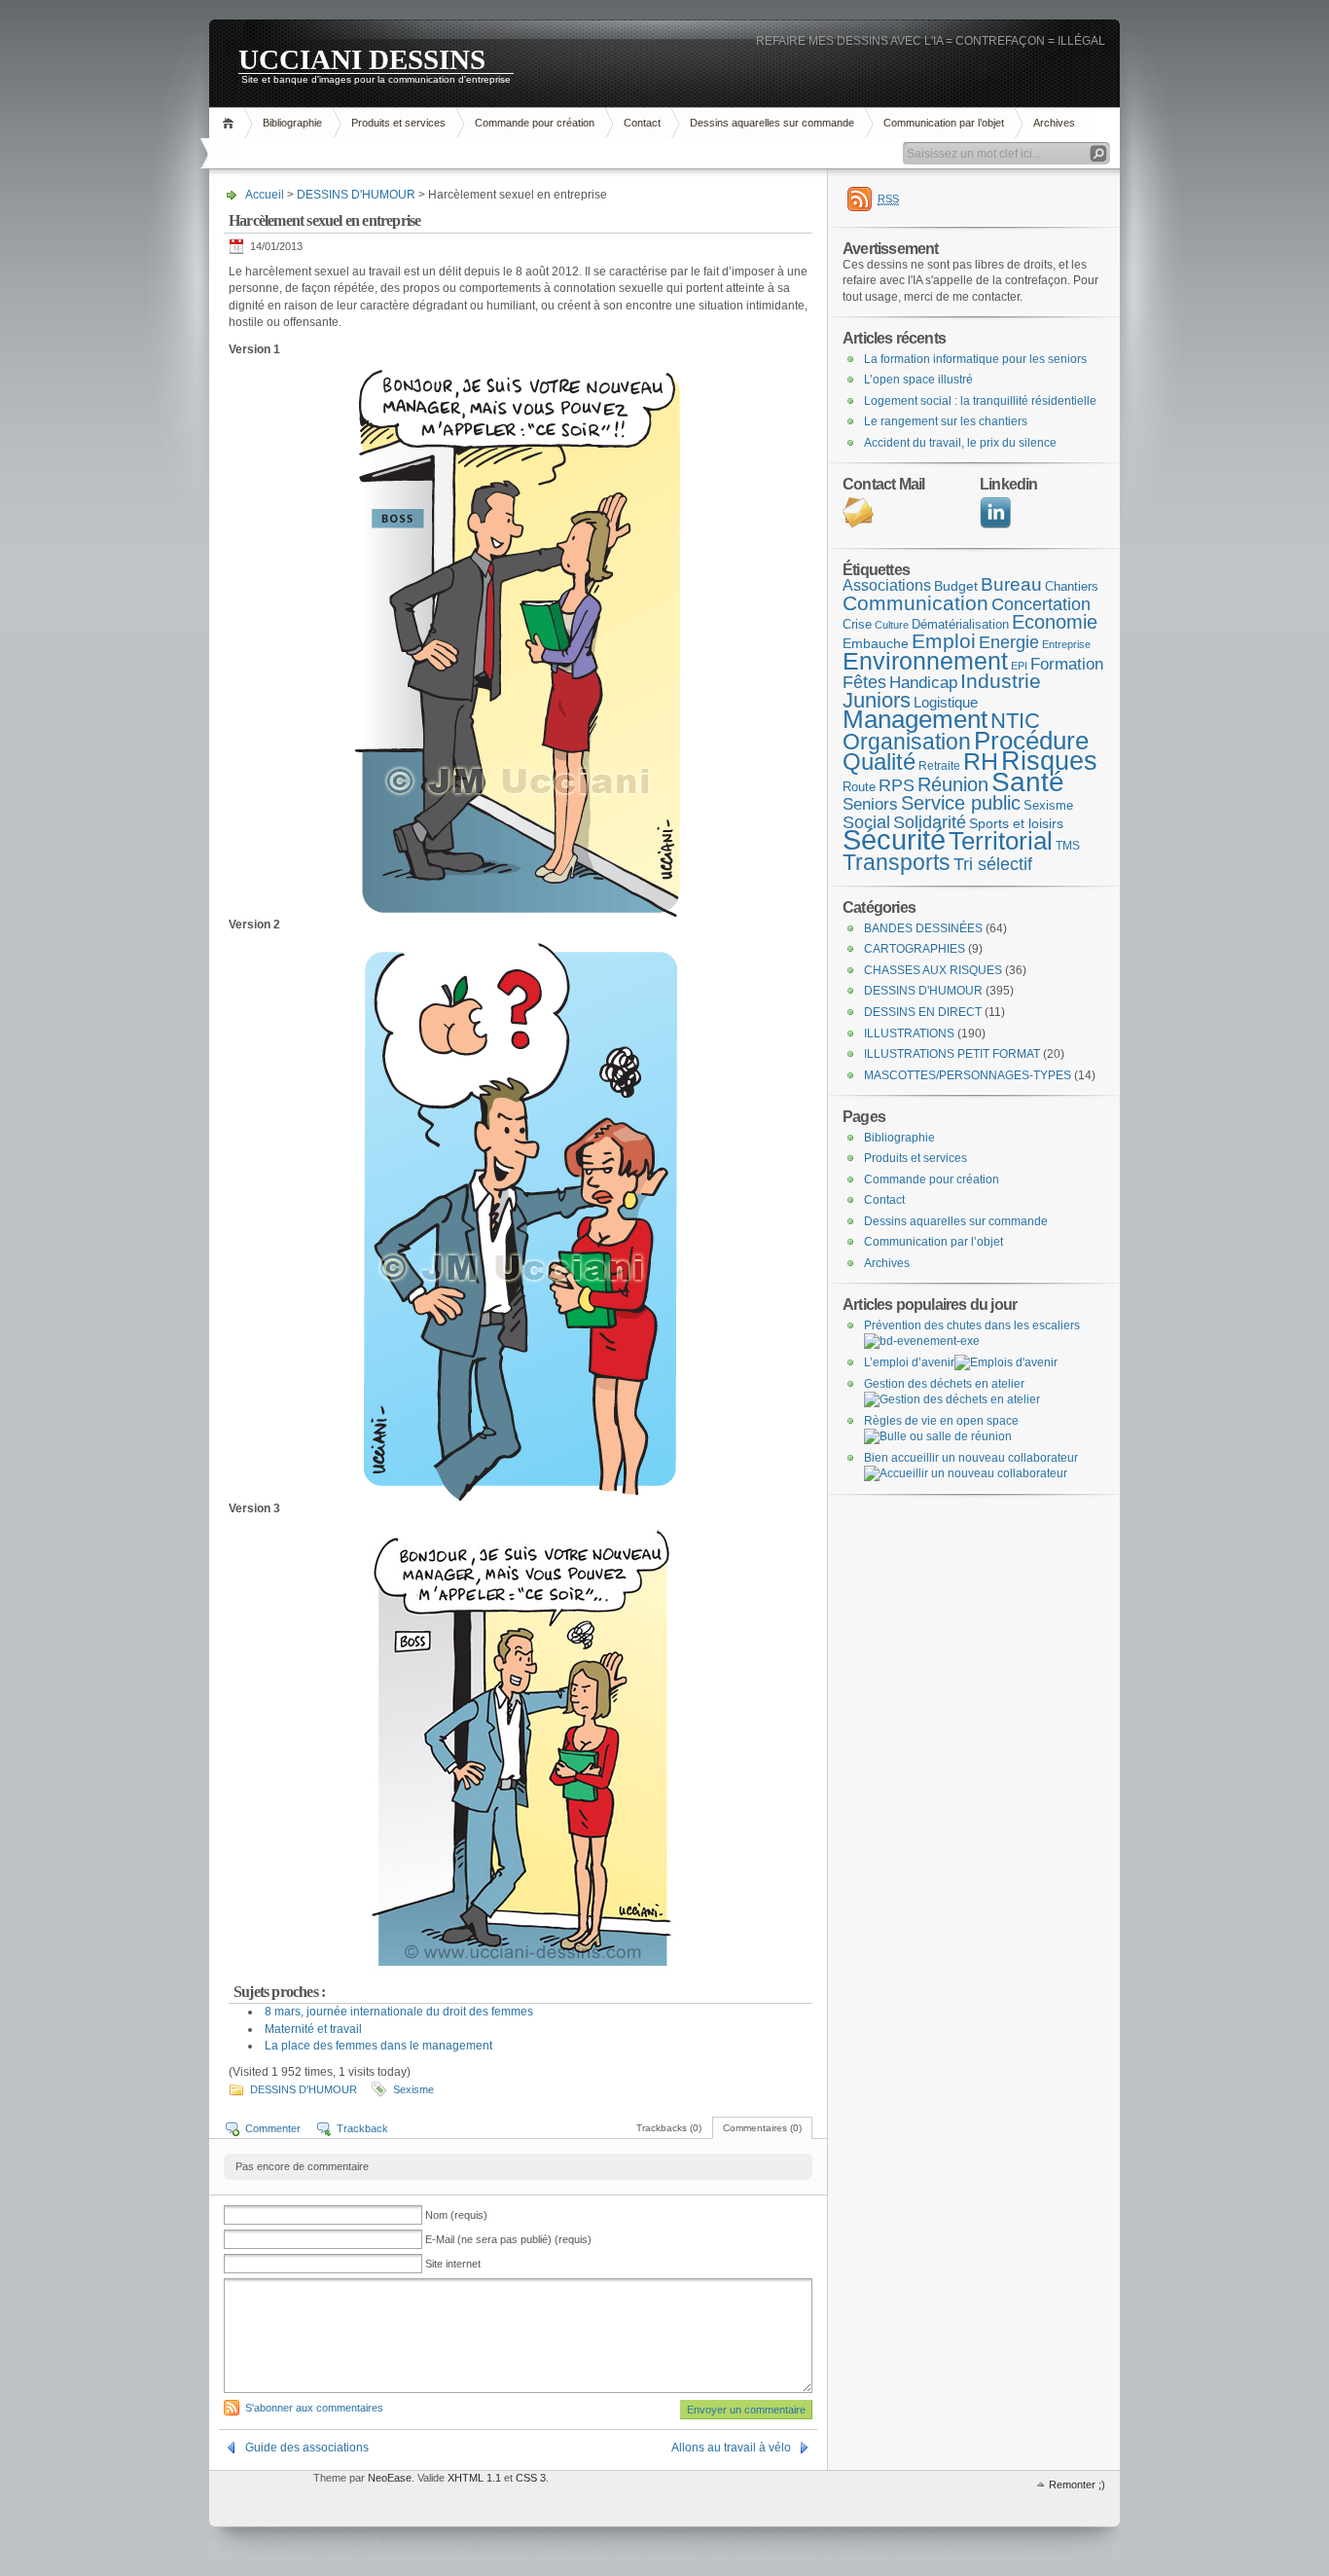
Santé (1028, 782)
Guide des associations (307, 2448)
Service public (961, 803)
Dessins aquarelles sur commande (772, 123)
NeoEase (390, 2478)
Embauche (876, 643)
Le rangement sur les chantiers (946, 421)
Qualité (879, 762)
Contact (642, 123)
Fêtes (864, 682)
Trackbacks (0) (669, 2128)
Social (866, 822)
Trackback (362, 2128)
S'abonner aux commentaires (314, 2408)
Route (859, 787)
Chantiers (1072, 586)
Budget (956, 586)
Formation (1067, 664)
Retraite (939, 766)
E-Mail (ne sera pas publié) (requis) (508, 2239)
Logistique (946, 703)
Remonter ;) (1077, 2485)
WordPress (259, 2499)
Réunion (953, 784)
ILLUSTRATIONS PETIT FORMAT (952, 1054)
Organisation (907, 742)
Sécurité (894, 839)
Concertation (1041, 604)
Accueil (231, 123)
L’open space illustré (918, 380)
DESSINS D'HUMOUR (356, 195)
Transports (897, 862)
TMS (1068, 846)
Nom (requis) (456, 2215)
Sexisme (413, 2089)
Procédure (1031, 741)
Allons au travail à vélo (731, 2448)
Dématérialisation (960, 624)
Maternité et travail (313, 2029)
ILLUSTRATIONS (909, 1034)
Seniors (870, 804)
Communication (916, 603)
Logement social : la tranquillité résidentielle (980, 401)
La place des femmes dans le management (378, 2046)
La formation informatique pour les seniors (975, 359)
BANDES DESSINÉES (923, 928)
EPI (1019, 666)
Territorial (1001, 841)
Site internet (453, 2264)
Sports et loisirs (1016, 823)
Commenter (273, 2128)
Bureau (1011, 584)
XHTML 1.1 (474, 2478)
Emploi (944, 641)
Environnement (925, 661)
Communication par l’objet (944, 123)
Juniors (877, 700)
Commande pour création (535, 123)
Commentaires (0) (762, 2128)
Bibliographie (292, 123)
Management (915, 719)
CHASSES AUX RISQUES (933, 970)
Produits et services (398, 123)
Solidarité (930, 822)
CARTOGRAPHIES (915, 949)
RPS (897, 785)
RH (981, 761)
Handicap (923, 683)
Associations (887, 585)
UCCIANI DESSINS (362, 58)
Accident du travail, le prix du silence (960, 443)
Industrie (1001, 681)
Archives (1054, 123)
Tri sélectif (993, 864)
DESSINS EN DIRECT (923, 1012)
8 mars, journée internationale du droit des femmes (399, 2012)
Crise (857, 624)
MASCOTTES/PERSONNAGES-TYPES (968, 1075)
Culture (892, 625)
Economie (1055, 622)
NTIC (1015, 721)
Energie (1009, 642)
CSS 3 (531, 2478)
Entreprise (1066, 644)
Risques (1049, 761)
